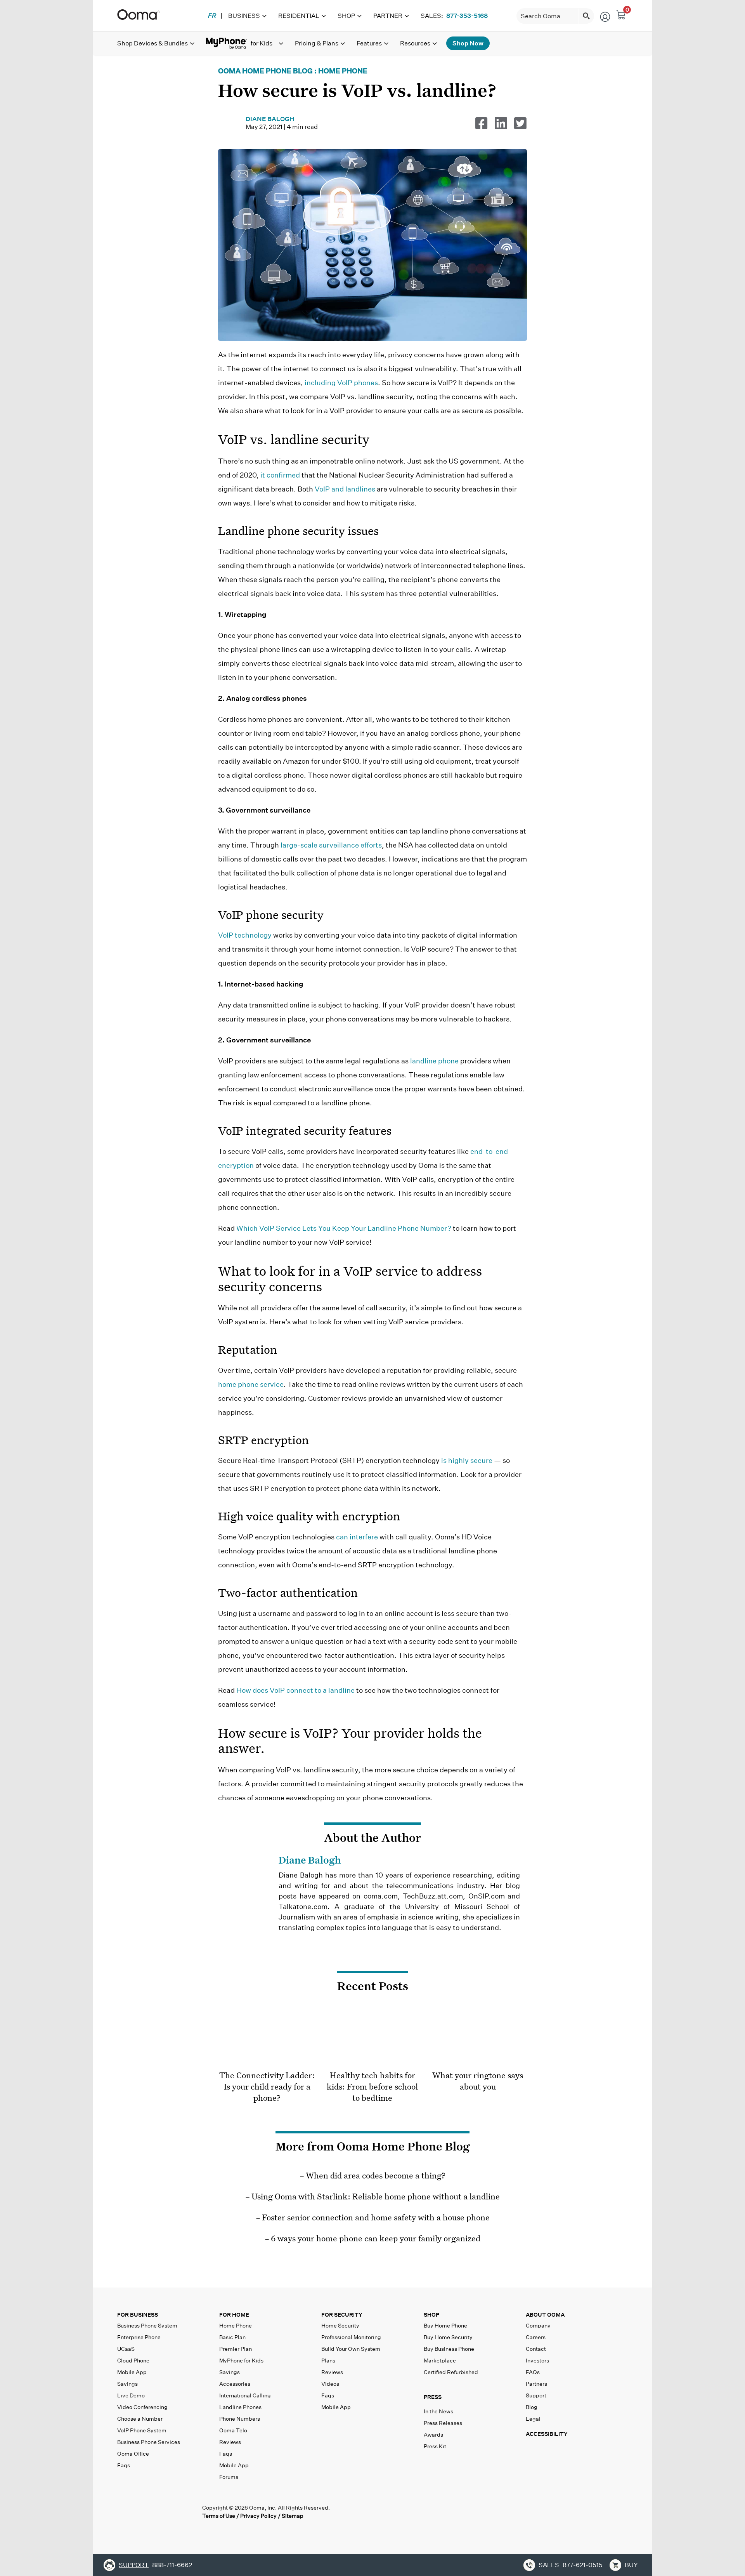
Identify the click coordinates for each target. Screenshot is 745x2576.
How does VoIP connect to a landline (295, 1690)
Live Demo (131, 2395)
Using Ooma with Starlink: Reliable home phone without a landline (376, 2196)
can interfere (357, 1537)
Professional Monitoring (351, 2337)
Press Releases (443, 2423)
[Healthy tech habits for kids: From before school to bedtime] (372, 2038)
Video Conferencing (142, 2407)
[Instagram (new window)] (189, 2512)
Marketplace (440, 2361)
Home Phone (236, 2326)
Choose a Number (140, 2419)
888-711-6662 (172, 2565)
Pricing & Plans (317, 43)
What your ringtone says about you (478, 2080)
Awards (433, 2435)
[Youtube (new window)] (172, 2512)
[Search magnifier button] (586, 16)
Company (538, 2326)
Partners (536, 2384)
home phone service (251, 1384)
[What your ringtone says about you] (478, 2038)
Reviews (230, 2442)
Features (369, 43)
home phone (343, 71)
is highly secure (467, 1460)
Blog (532, 2407)
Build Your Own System (351, 2349)
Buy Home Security (448, 2337)
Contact (536, 2349)
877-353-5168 (467, 16)
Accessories (235, 2384)
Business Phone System (147, 2326)
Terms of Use (219, 2516)
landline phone (434, 1061)
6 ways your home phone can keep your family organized (376, 2238)
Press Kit (435, 2446)
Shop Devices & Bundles (152, 43)
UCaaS (126, 2349)
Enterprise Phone (139, 2337)
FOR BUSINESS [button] (138, 2315)
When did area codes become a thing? (376, 2175)
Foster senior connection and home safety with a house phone (376, 2217)
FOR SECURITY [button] (342, 2315)
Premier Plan (236, 2349)
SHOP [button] (431, 2315)
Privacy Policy (258, 2516)
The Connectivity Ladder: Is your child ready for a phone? (267, 2086)
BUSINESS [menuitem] (244, 16)
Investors (537, 2361)
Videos (330, 2384)
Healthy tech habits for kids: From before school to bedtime (372, 2086)
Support (536, 2395)
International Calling (245, 2395)
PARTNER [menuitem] (388, 16)
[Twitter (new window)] (140, 2512)
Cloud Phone (133, 2361)
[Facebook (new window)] (124, 2512)
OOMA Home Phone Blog (265, 71)
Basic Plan (232, 2337)
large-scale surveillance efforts (331, 845)
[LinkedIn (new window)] (156, 2512)
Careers (536, 2337)
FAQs (533, 2372)
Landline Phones (240, 2407)
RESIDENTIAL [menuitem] (299, 16)
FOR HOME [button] (234, 2315)
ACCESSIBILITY (547, 2434)
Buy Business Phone (449, 2349)
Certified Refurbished (451, 2372)
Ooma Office (133, 2454)
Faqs (124, 2465)
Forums (229, 2477)
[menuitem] (212, 16)
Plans (328, 2361)
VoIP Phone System (142, 2430)
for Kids (241, 2361)
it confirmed (280, 475)
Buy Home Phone (445, 2326)
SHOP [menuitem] (346, 16)
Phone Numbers (240, 2419)
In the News (438, 2411)
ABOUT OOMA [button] (545, 2315)
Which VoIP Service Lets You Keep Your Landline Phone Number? (344, 1228)
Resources (415, 43)
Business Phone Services (149, 2442)
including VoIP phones (341, 383)
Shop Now (468, 43)
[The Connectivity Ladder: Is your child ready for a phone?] (267, 2038)
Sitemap (293, 2516)
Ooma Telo (233, 2430)
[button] (473, 2399)
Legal (533, 2419)
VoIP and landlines (345, 489)
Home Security (340, 2326)
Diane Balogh (270, 119)
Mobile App (132, 2372)
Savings (127, 2384)
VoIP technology (245, 935)
